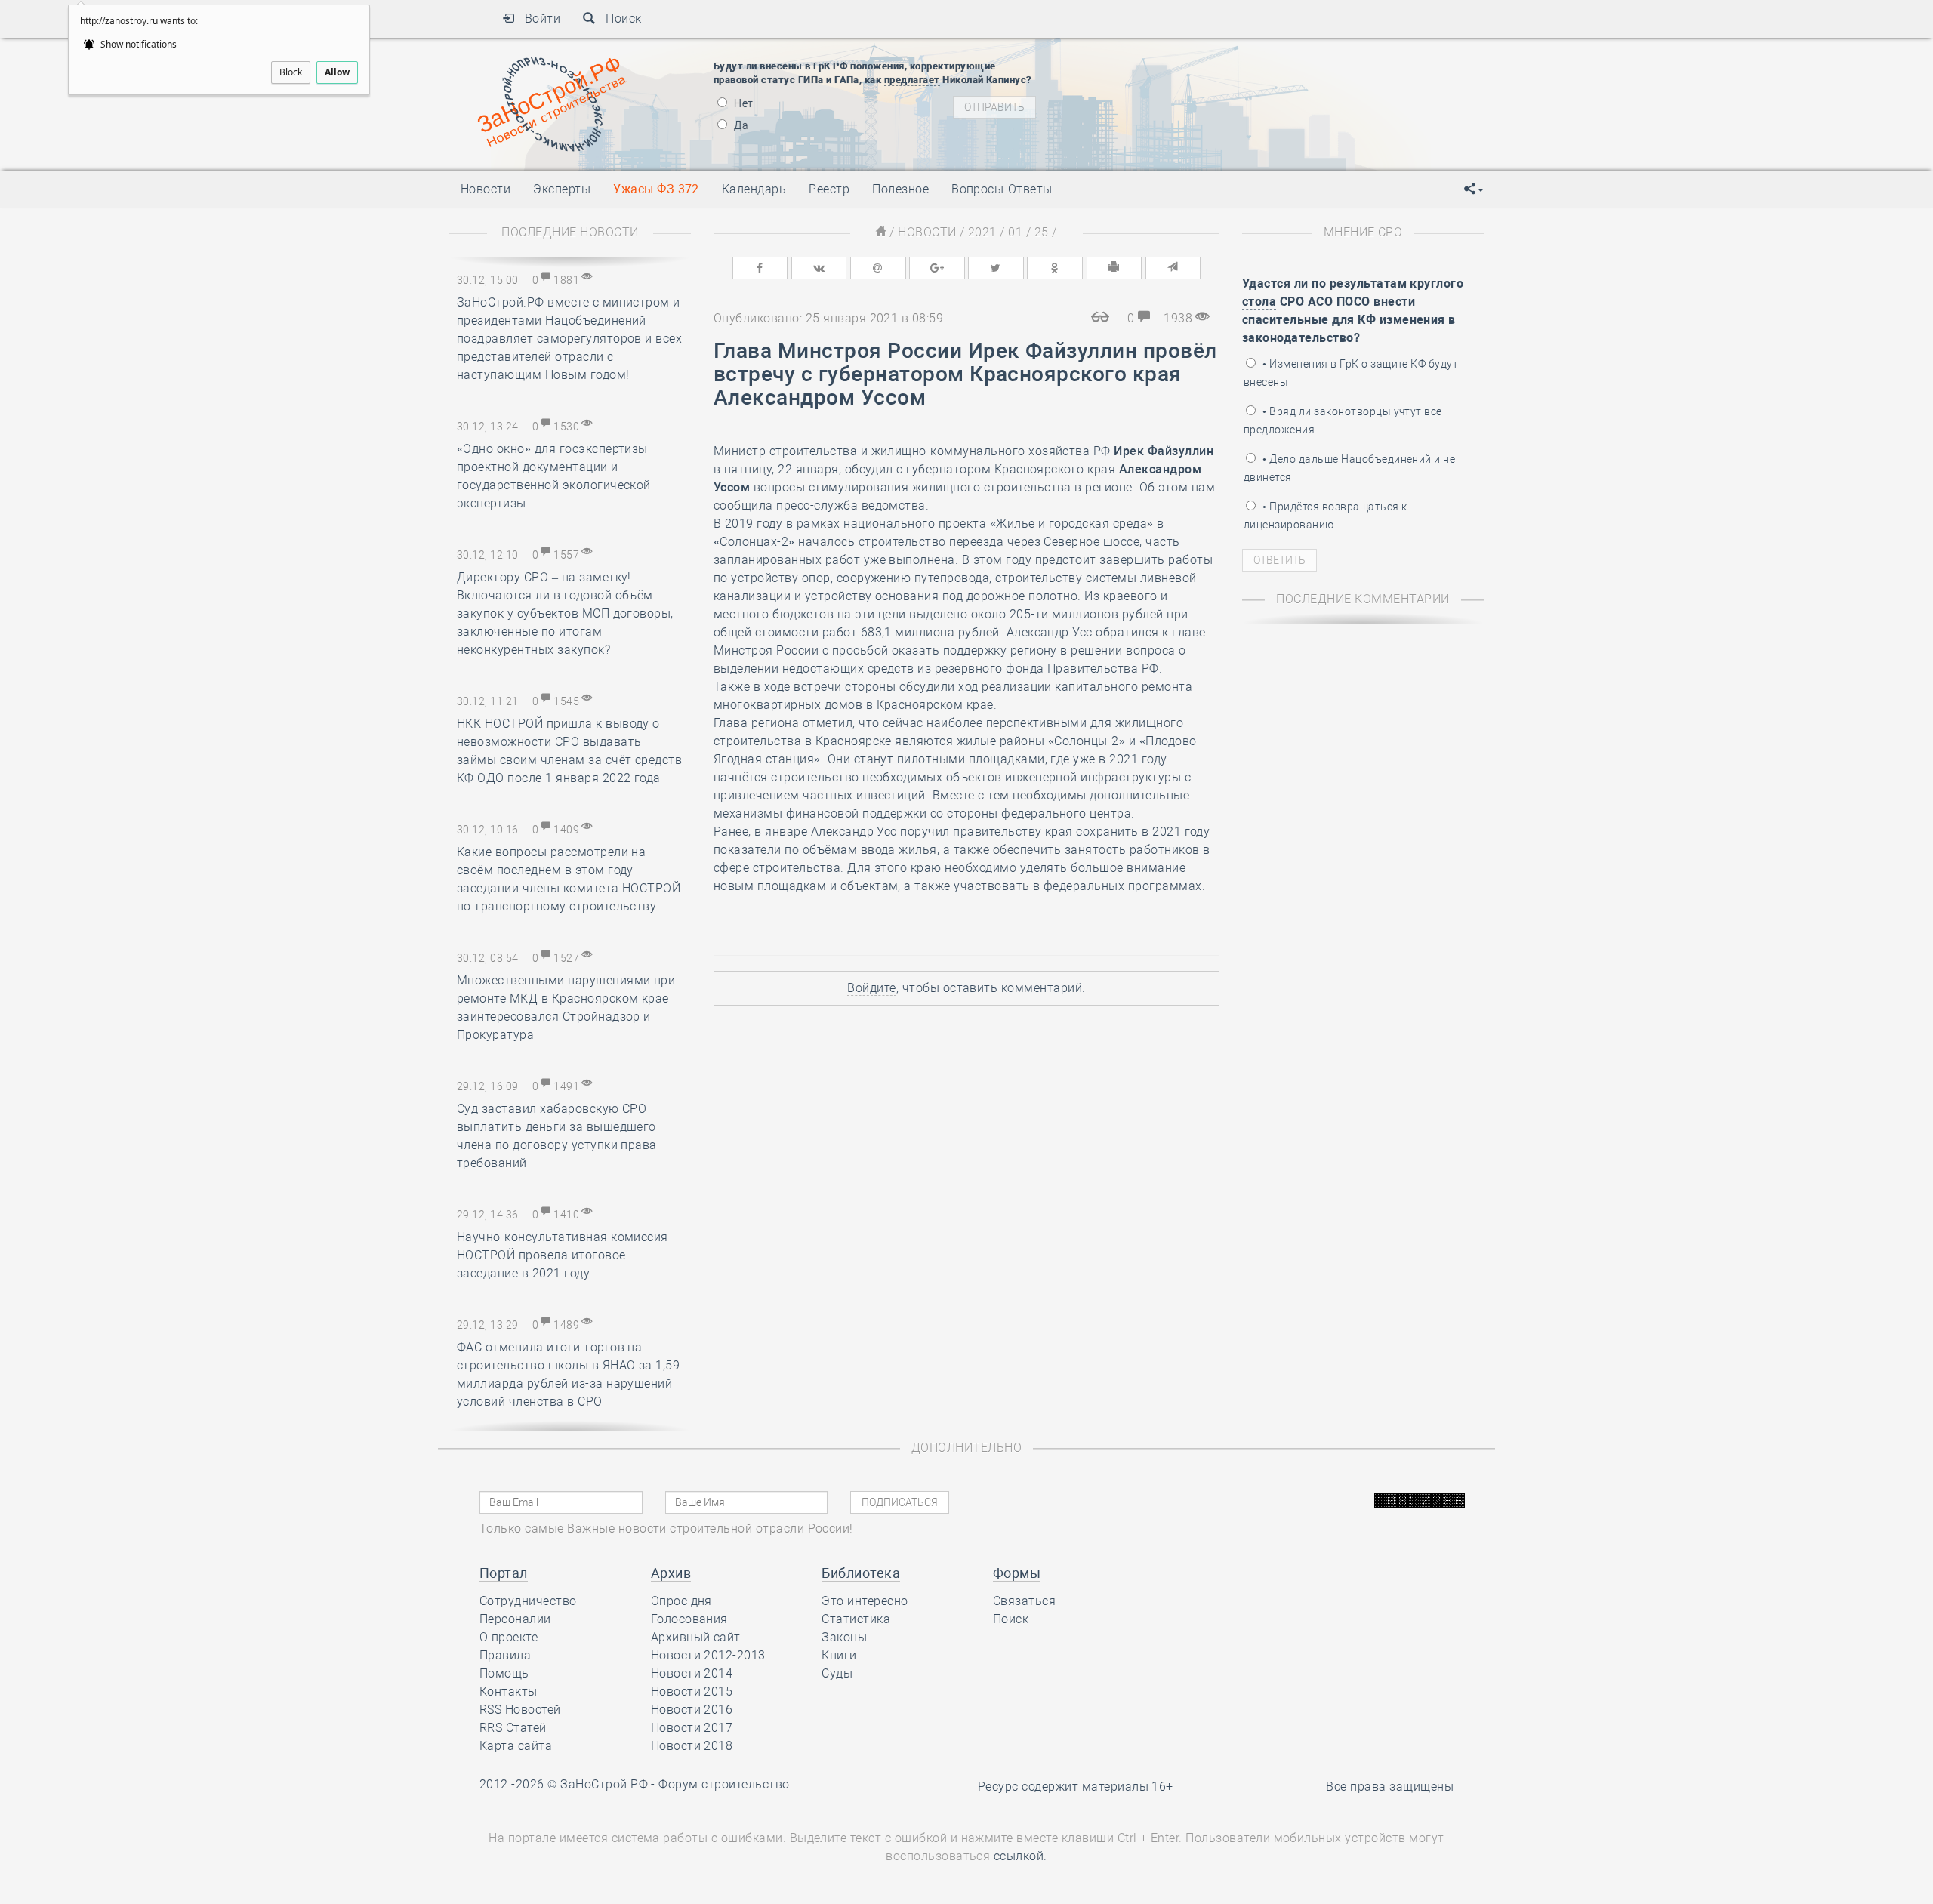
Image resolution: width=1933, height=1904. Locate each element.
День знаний (1191, 138)
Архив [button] (671, 1573)
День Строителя (1192, 93)
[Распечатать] (1114, 268)
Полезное (900, 189)
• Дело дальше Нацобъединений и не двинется (1349, 468)
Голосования (689, 1619)
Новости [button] (486, 189)
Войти (537, 18)
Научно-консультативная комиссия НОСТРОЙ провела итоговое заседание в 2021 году (563, 1255)
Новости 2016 (692, 1710)
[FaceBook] (760, 268)
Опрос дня (681, 1601)
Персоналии (515, 1619)
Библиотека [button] (861, 1573)
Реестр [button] (829, 189)
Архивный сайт (696, 1637)
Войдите (871, 988)
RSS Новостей (520, 1710)
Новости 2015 (692, 1691)
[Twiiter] (996, 268)
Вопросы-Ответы (1002, 189)
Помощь (504, 1673)
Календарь (754, 189)
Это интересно (865, 1601)
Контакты (509, 1691)
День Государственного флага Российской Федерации (1292, 112)
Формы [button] (1017, 1573)
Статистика (856, 1619)
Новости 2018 (692, 1746)
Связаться (1024, 1601)
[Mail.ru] (878, 268)
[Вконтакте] (819, 268)
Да (740, 125)
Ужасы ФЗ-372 (656, 189)
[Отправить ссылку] (1173, 268)
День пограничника (1181, 74)
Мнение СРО (1363, 232)
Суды (837, 1673)
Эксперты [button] (562, 189)
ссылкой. (1020, 1856)
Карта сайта (516, 1746)
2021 (982, 232)
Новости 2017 (692, 1728)
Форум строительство (724, 1784)
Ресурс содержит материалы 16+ (1076, 1787)
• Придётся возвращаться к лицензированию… (1325, 516)
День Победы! (1166, 55)
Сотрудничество (528, 1601)
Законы (844, 1637)
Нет (743, 103)
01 (1015, 232)
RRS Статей (513, 1728)
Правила (505, 1655)
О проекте (509, 1637)
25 (1042, 232)
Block (291, 72)
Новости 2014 (692, 1673)
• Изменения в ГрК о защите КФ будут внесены (1351, 373)
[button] (1474, 189)
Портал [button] (504, 1573)
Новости (927, 232)
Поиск (619, 18)
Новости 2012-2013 (708, 1655)
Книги (839, 1655)
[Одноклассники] (1055, 268)
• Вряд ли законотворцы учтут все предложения (1343, 421)
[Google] (937, 268)
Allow (337, 72)
